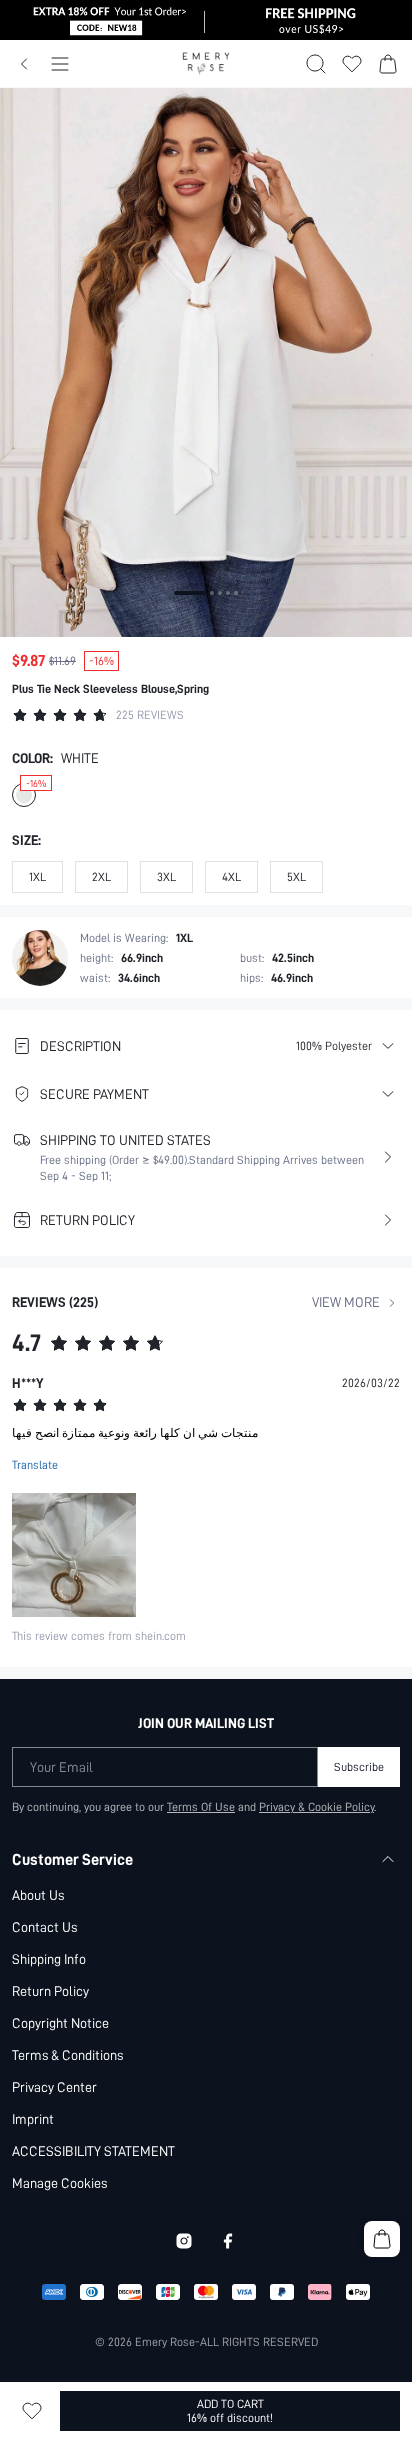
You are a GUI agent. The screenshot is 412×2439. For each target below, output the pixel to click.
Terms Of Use (201, 1807)
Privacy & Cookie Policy (316, 1807)
